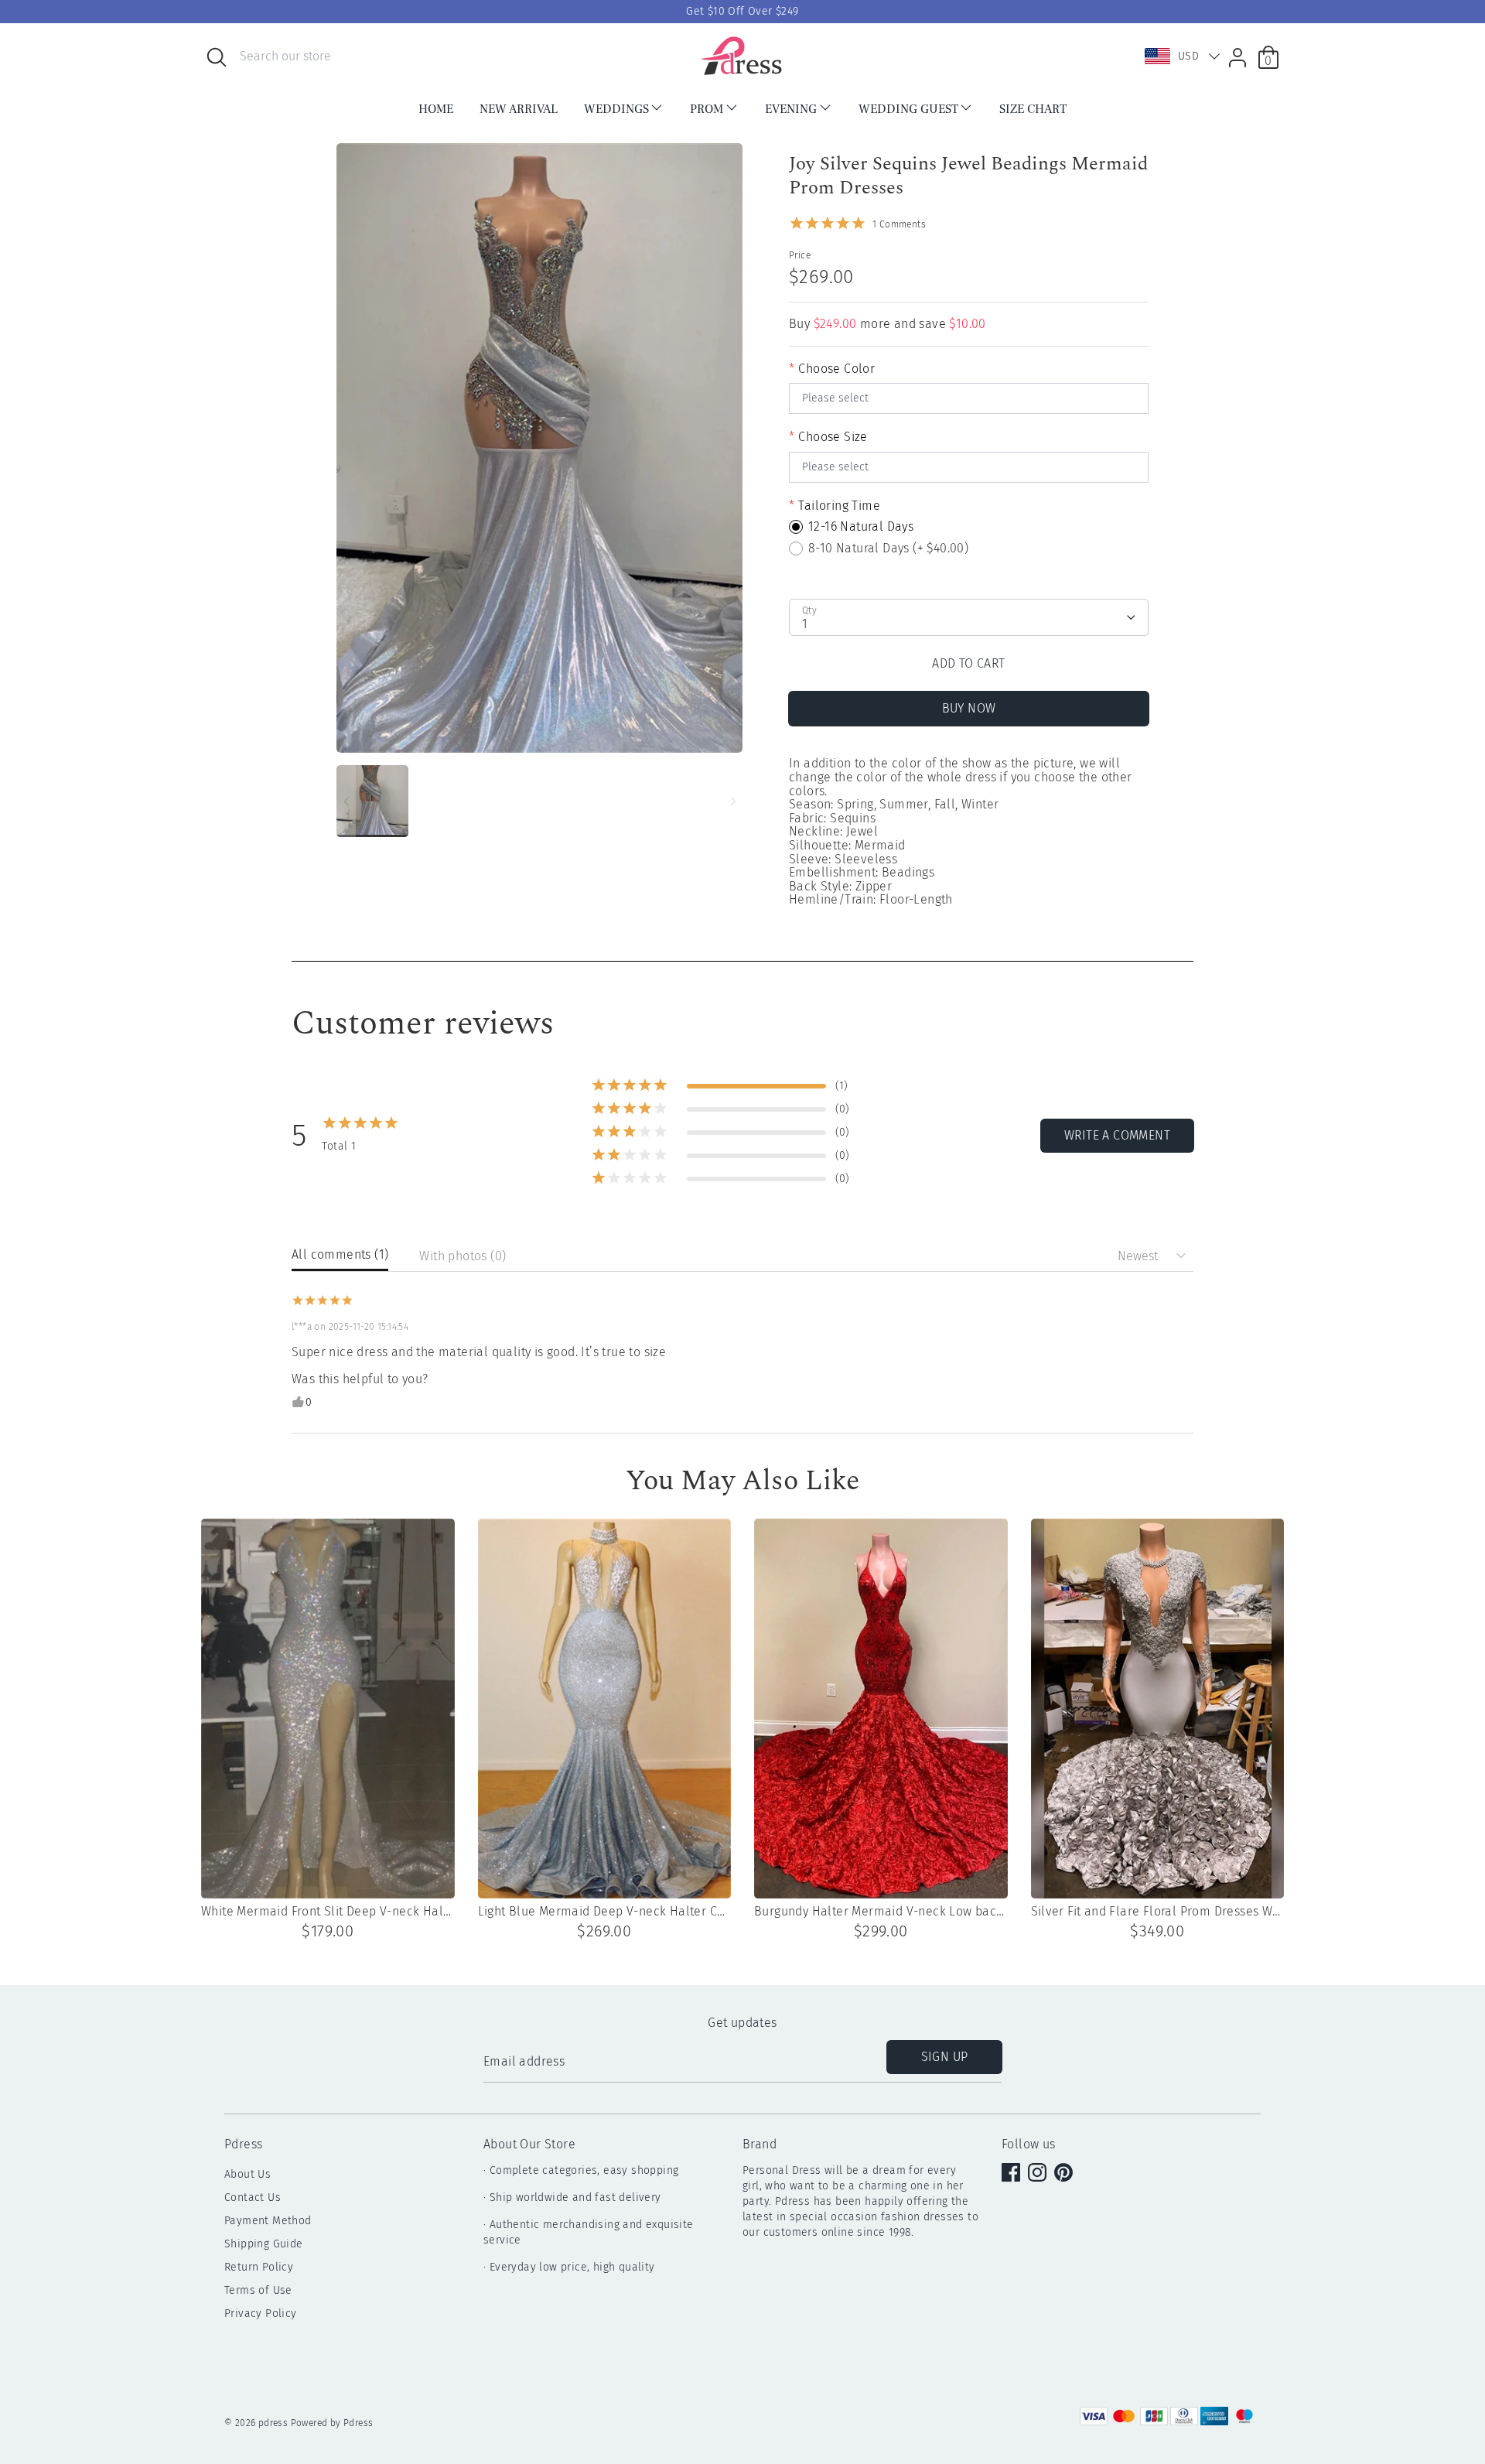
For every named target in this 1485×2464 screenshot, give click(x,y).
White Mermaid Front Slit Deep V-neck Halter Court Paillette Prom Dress (328, 1912)
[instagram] (1039, 2174)
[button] (1179, 56)
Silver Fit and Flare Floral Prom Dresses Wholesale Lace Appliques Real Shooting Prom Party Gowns (1158, 1912)
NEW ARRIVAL (519, 109)
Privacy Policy (261, 2314)
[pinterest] (1065, 2174)
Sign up (945, 2057)
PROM (707, 109)
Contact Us (253, 2197)
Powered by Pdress (332, 2423)
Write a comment (1117, 1135)
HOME (436, 109)
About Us (247, 2174)
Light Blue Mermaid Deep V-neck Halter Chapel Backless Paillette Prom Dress (605, 1912)
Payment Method (268, 2221)
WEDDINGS (616, 109)
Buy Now (969, 708)
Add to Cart (968, 663)
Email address (524, 2062)
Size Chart (1033, 109)
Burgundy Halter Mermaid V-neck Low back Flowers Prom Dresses (881, 1912)
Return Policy (259, 2267)
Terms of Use (258, 2290)
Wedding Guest (908, 109)
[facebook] (1012, 2174)
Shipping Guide (264, 2244)
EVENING (791, 109)
